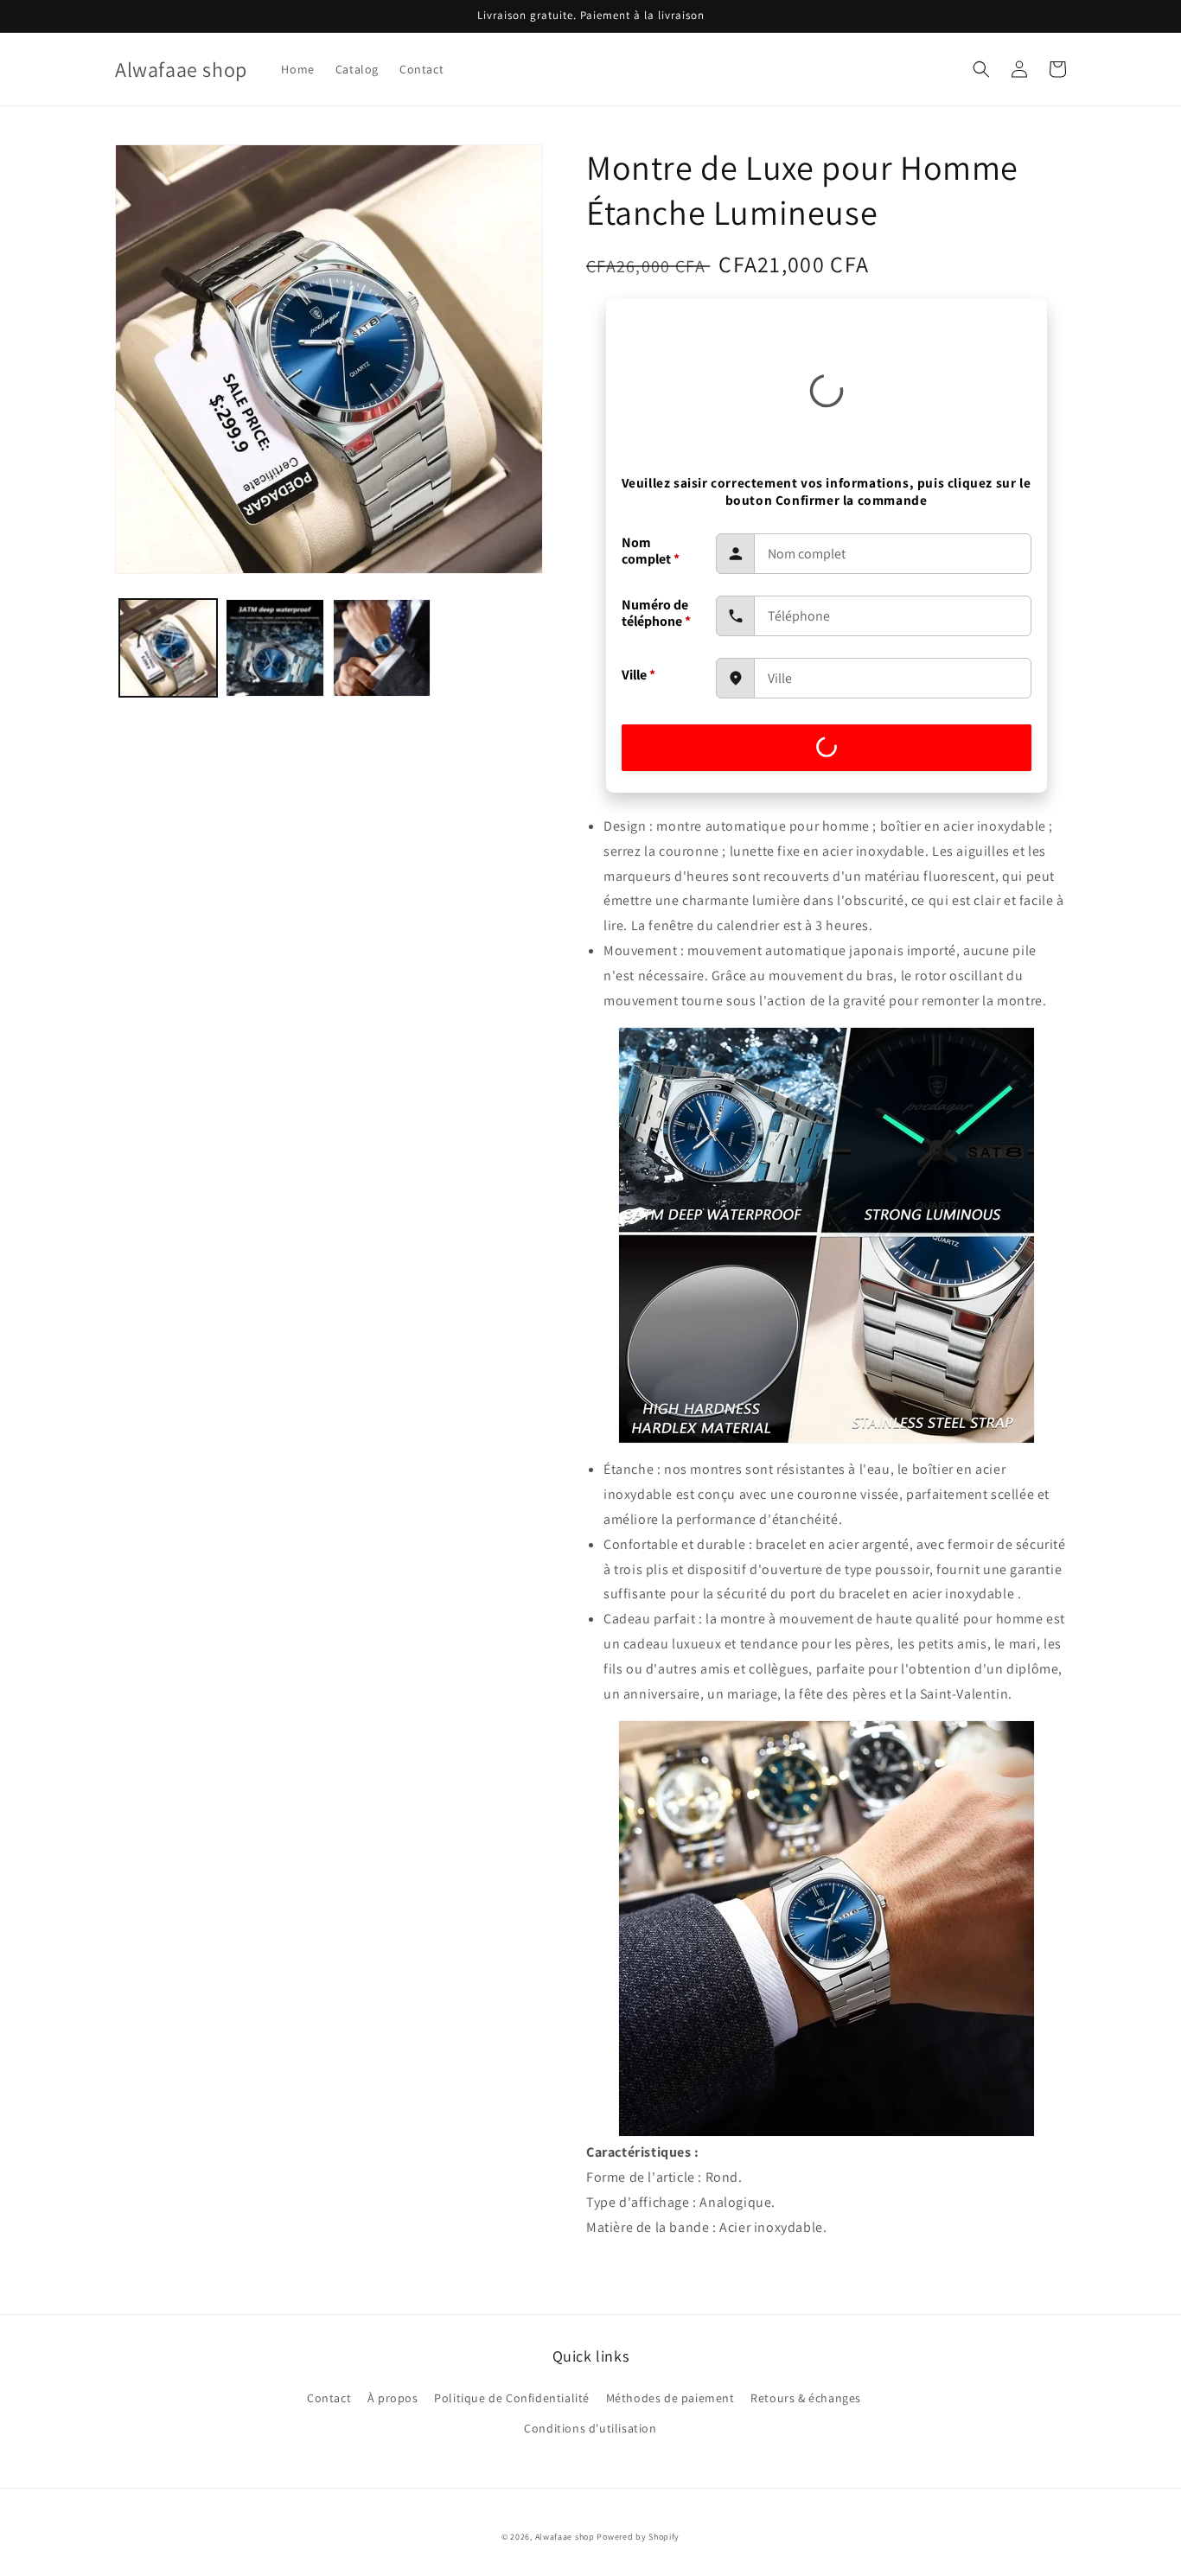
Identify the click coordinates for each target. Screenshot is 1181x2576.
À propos (393, 2398)
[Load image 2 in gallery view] (275, 648)
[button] (981, 69)
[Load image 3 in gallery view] (382, 648)
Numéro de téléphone (656, 613)
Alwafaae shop (565, 2537)
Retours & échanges (806, 2398)
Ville (638, 675)
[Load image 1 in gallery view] (168, 648)
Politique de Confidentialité (512, 2398)
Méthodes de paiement (670, 2398)
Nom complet (651, 551)
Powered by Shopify (638, 2537)
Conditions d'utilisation (590, 2428)
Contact (329, 2398)
